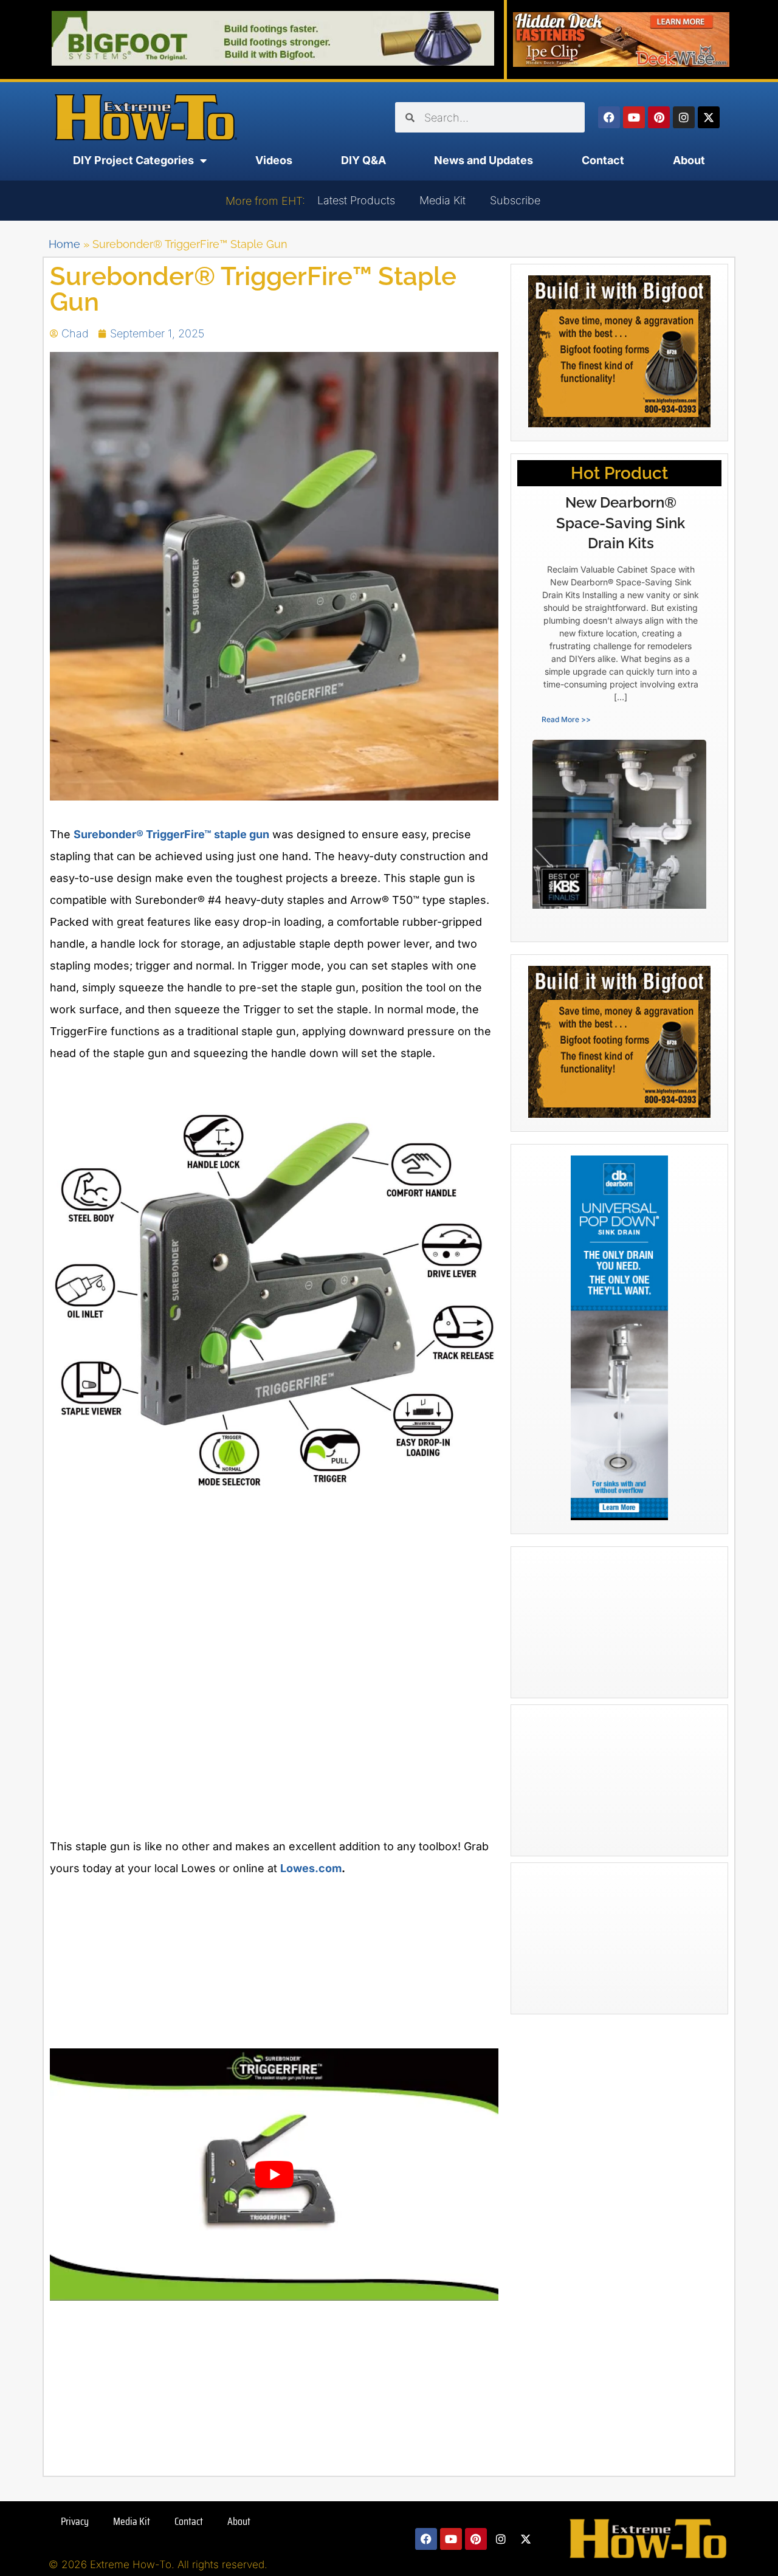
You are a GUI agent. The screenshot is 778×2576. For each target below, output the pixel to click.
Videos (274, 160)
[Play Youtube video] (274, 2175)
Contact (603, 160)
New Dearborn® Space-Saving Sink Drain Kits (621, 523)
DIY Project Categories (133, 160)
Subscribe (515, 200)
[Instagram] (684, 117)
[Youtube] (634, 117)
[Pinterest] (659, 117)
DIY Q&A (363, 160)
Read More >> (566, 719)
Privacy (75, 2521)
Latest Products (356, 200)
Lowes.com (311, 1868)
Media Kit (442, 200)
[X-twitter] (709, 117)
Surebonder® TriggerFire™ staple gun (171, 834)
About (689, 160)
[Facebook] (609, 117)
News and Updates (484, 160)
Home (64, 244)
